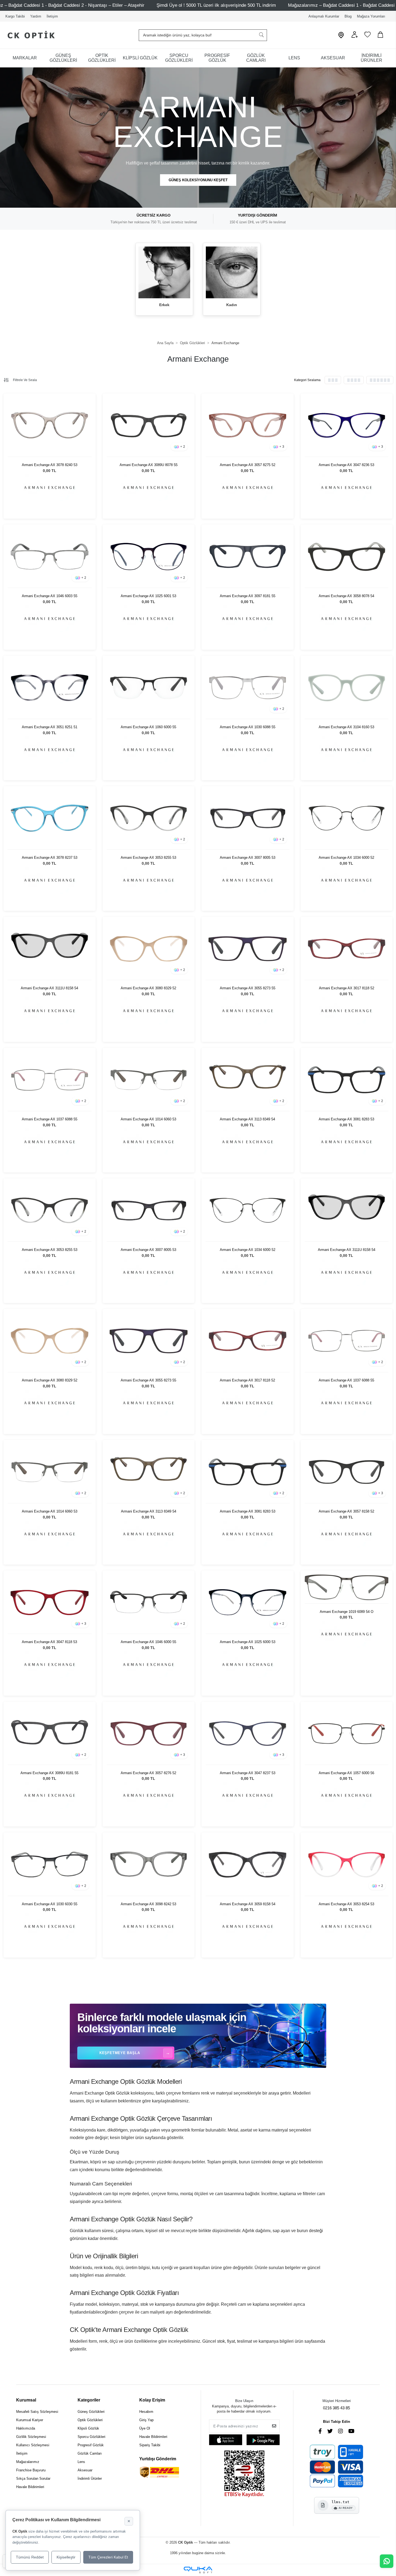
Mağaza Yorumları (371, 16)
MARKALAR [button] (25, 58)
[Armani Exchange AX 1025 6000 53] (248, 1602)
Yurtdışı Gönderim (158, 2459)
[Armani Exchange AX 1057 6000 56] (347, 1734)
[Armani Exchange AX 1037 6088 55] (50, 1080)
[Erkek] (164, 272)
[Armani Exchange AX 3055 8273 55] (248, 949)
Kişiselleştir (66, 2557)
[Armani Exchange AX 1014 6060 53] (149, 1080)
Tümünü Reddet (30, 2557)
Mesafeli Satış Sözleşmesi (37, 2412)
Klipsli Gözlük (88, 2428)
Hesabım (146, 2412)
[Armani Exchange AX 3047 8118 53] (50, 1602)
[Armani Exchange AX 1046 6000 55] (149, 1602)
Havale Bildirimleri (30, 2487)
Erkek (164, 305)
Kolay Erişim (152, 2400)
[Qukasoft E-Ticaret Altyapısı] (198, 2570)
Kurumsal (26, 2400)
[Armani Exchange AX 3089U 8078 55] (149, 425)
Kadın (232, 305)
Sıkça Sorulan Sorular (33, 2478)
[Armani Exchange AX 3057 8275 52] (248, 425)
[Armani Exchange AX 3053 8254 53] (347, 1864)
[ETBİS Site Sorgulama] (244, 2474)
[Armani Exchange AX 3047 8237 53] (248, 1734)
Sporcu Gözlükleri (91, 2437)
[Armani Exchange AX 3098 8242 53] (149, 1864)
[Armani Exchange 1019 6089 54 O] (347, 1587)
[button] (355, 37)
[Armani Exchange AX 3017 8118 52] (347, 949)
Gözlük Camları (90, 2453)
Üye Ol (145, 2428)
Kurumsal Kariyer (30, 2420)
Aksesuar (85, 2470)
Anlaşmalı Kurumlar (324, 16)
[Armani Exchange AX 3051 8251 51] (50, 688)
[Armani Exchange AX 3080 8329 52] (149, 949)
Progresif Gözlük (91, 2445)
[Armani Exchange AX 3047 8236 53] (347, 425)
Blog (348, 16)
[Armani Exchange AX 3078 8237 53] (50, 818)
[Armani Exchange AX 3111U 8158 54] (50, 949)
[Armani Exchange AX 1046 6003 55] (50, 557)
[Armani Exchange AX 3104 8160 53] (347, 688)
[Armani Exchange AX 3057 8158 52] (347, 1472)
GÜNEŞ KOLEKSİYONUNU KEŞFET (198, 180)
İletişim (52, 16)
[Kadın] (232, 272)
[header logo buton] (29, 35)
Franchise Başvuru (31, 2470)
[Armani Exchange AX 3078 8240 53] (50, 425)
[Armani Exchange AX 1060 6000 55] (149, 688)
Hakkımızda (26, 2428)
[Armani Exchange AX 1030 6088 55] (248, 688)
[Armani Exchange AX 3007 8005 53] (248, 818)
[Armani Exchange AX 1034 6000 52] (347, 818)
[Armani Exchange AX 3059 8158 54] (248, 1864)
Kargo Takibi (15, 16)
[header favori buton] (367, 37)
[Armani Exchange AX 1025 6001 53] (149, 557)
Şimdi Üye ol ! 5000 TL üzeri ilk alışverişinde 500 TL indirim (216, 5)
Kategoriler (89, 2400)
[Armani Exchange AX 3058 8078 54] (347, 557)
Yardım (36, 16)
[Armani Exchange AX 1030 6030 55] (50, 1864)
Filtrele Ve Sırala (25, 380)
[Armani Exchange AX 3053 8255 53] (149, 818)
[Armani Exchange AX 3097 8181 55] (248, 557)
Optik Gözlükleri (90, 2420)
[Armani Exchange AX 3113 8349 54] (248, 1080)
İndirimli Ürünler (90, 2478)
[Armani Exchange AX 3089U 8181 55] (50, 1734)
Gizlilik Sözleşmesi (31, 2437)
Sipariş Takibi (150, 2445)
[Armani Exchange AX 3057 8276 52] (149, 1734)
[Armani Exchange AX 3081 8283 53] (347, 1080)
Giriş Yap (146, 2420)
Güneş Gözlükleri (91, 2412)
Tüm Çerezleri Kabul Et (108, 2557)
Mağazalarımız (28, 2462)
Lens (81, 2462)
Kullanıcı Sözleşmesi (33, 2445)
